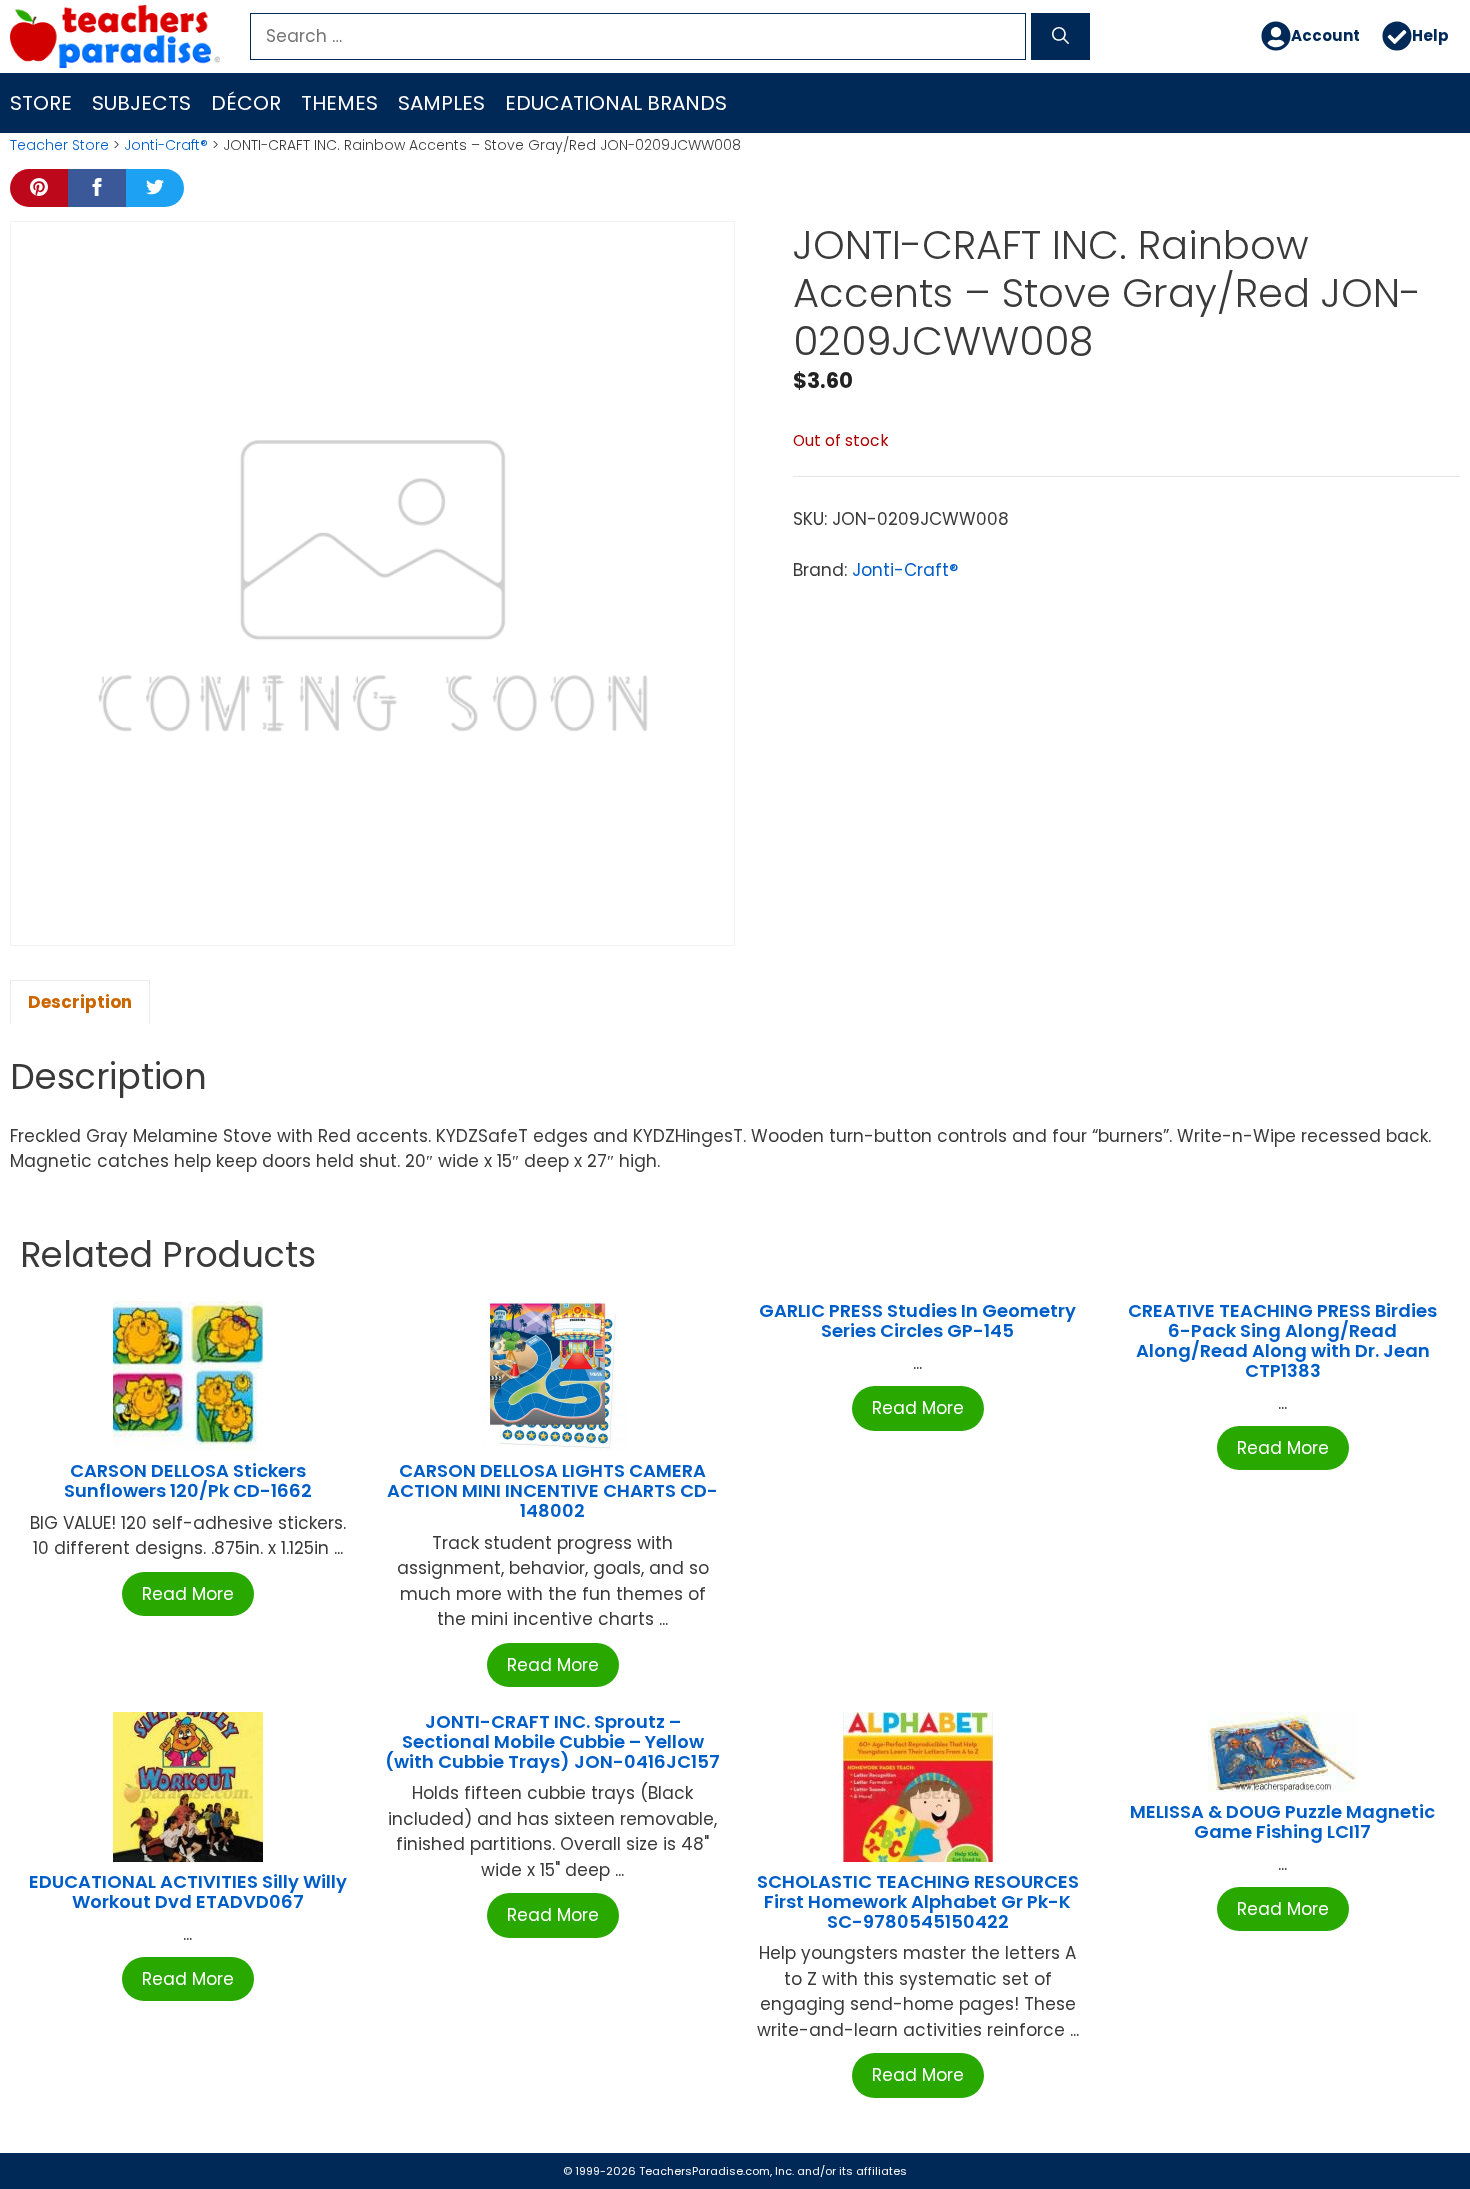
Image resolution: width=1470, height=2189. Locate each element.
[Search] (1060, 37)
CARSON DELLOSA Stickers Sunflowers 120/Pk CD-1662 (188, 1480)
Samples (441, 103)
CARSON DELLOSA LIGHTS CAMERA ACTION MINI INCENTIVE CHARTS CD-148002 (552, 1490)
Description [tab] (80, 1002)
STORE (41, 103)
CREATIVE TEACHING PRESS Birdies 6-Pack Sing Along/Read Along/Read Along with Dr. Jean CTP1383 (1282, 1340)
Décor (246, 103)
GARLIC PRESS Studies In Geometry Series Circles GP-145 (917, 1320)
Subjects (141, 103)
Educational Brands (616, 103)
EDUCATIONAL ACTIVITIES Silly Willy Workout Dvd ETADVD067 (188, 1891)
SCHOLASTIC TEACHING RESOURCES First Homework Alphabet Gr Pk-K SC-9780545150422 (918, 1901)
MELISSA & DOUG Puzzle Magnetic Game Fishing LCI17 (1282, 1821)
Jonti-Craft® (166, 145)
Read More (188, 1594)
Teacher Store (59, 145)
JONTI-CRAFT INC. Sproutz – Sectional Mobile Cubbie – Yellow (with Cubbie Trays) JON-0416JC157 (552, 1741)
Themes (339, 103)
